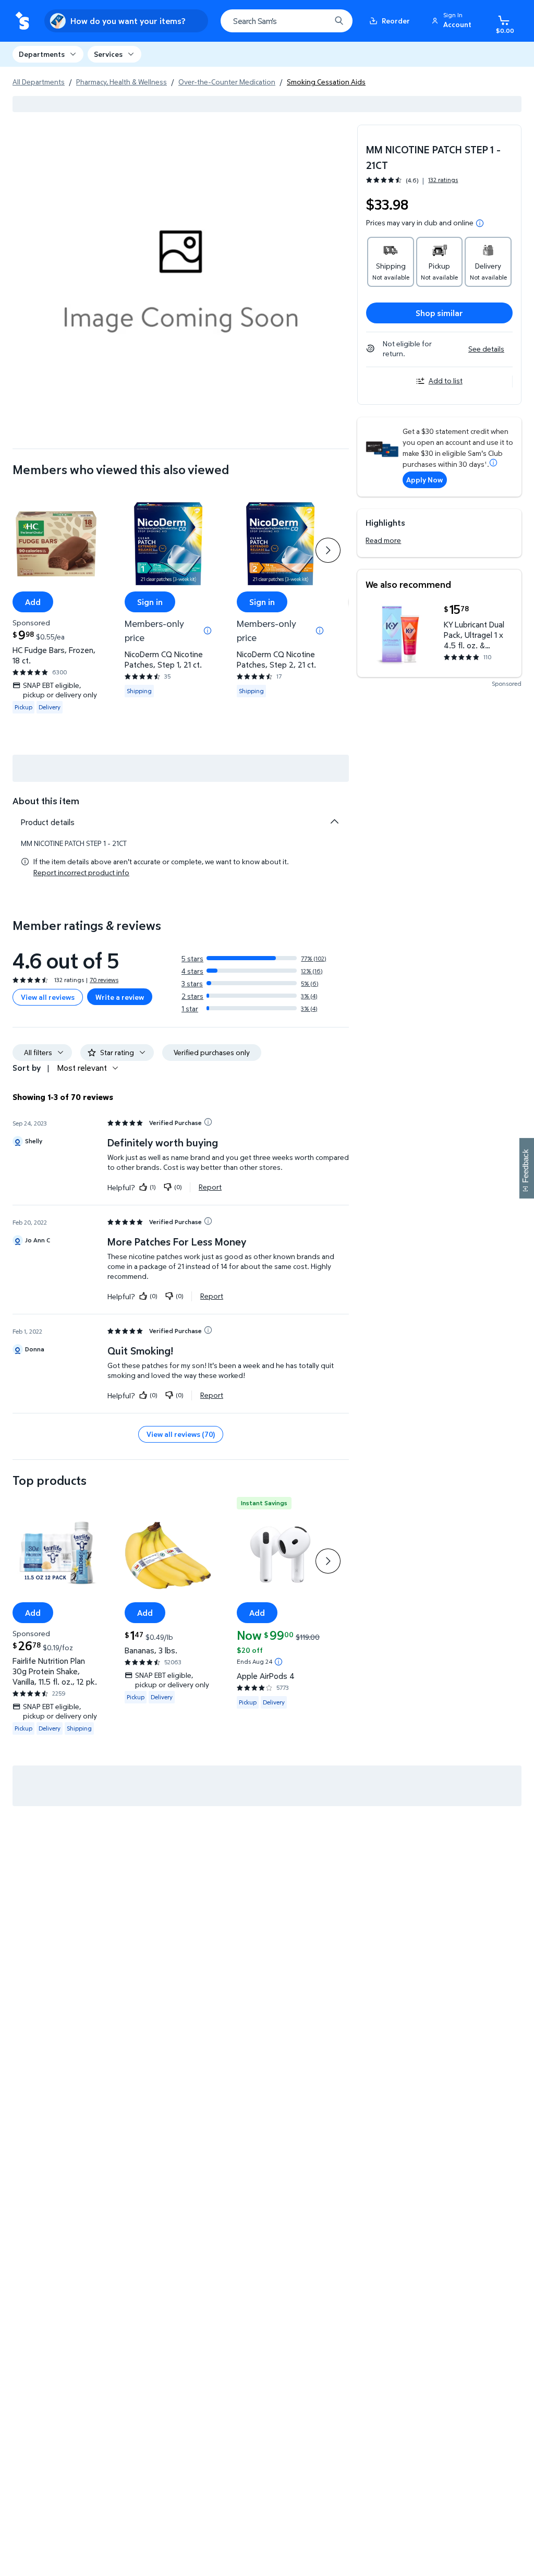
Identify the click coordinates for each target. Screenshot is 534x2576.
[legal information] (480, 223)
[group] (412, 180)
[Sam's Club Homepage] (22, 21)
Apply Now (424, 480)
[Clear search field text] (315, 21)
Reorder (396, 21)
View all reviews (48, 997)
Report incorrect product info (81, 873)
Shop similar (439, 313)
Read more (383, 540)
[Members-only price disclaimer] (208, 631)
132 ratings (443, 180)
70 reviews (104, 980)
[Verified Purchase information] (208, 1122)
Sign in (150, 601)
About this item (46, 801)
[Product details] (334, 821)
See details (486, 349)
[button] (453, 21)
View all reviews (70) (181, 1434)
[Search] (339, 21)
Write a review (120, 997)
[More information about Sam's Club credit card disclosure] (493, 463)
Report (210, 1187)
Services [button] (108, 54)
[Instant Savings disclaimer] (278, 1662)
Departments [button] (42, 54)
